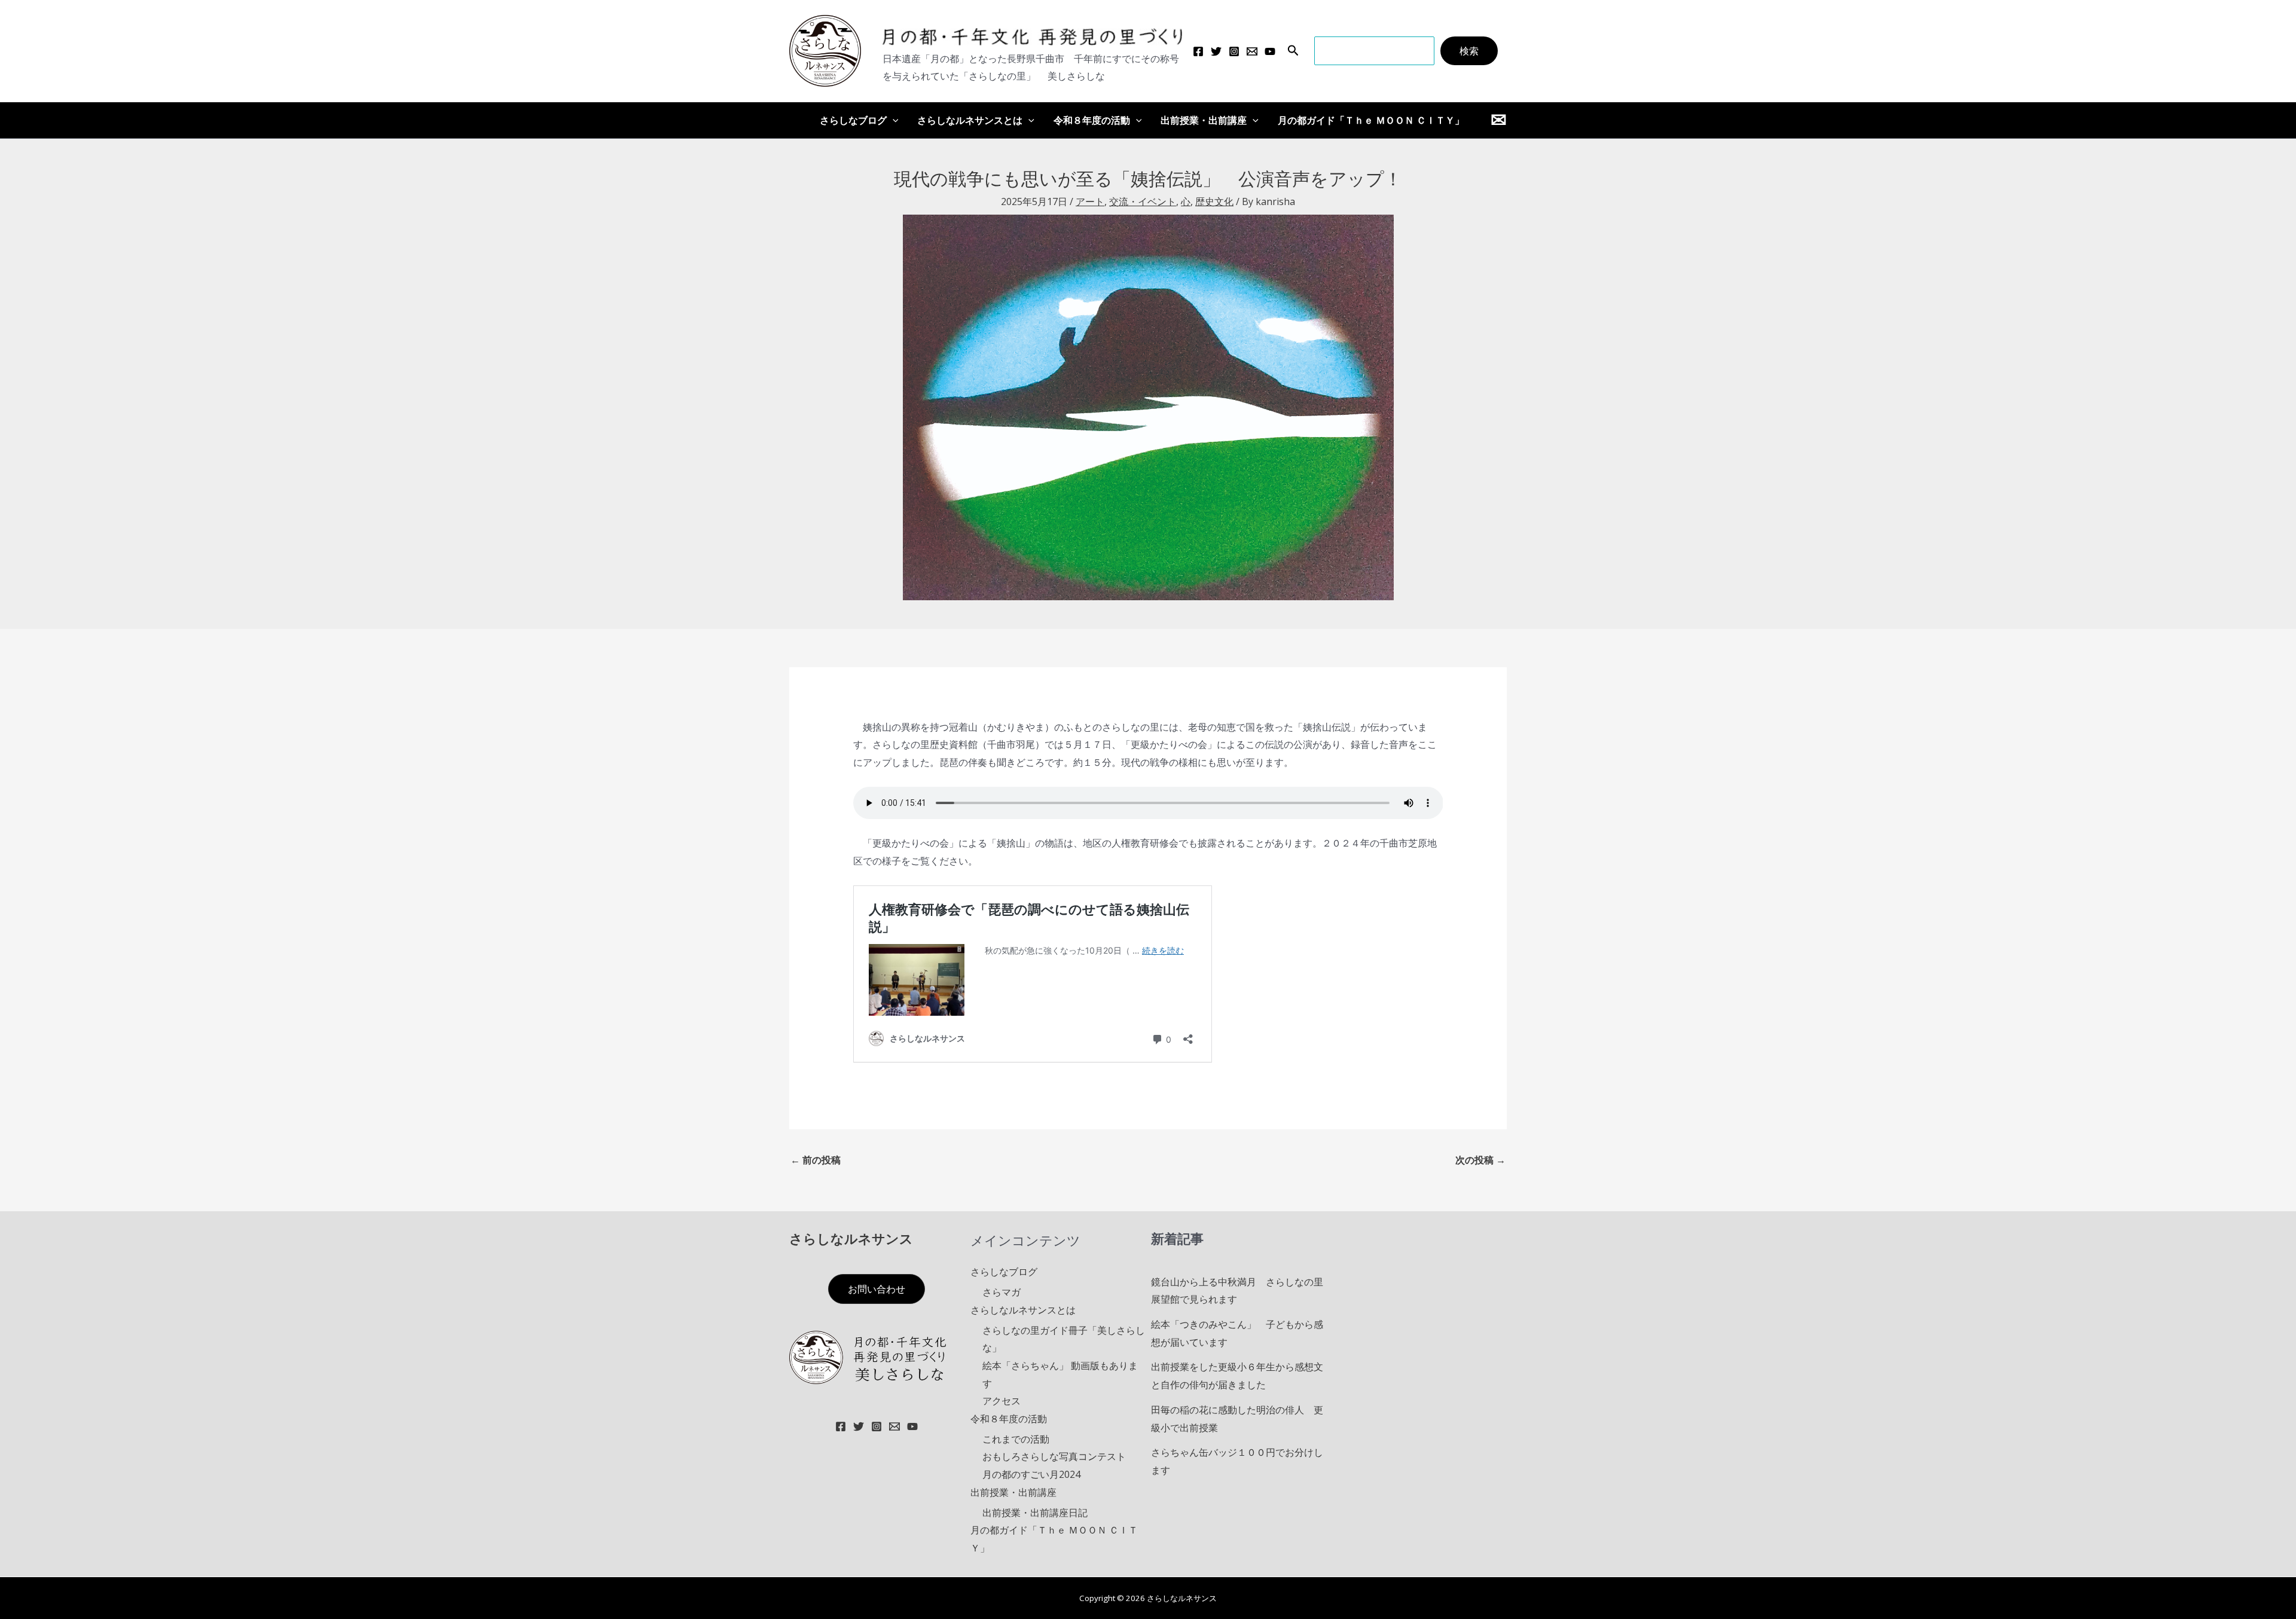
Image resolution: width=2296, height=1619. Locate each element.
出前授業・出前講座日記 (1035, 1513)
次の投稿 (1480, 1160)
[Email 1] (1252, 51)
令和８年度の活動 (1092, 120)
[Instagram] (1234, 51)
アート (1090, 201)
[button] (1293, 51)
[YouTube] (1270, 51)
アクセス (1002, 1401)
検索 (1469, 51)
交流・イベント (1143, 201)
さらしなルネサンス (851, 1238)
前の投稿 (816, 1160)
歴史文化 (1214, 201)
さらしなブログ (853, 120)
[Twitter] (1216, 51)
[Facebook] (1198, 51)
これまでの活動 (1016, 1439)
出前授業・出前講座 (1204, 120)
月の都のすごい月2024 (1031, 1474)
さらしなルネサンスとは (970, 120)
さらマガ (1002, 1292)
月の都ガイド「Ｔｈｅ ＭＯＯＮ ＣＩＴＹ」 (1371, 120)
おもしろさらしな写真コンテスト (1054, 1456)
